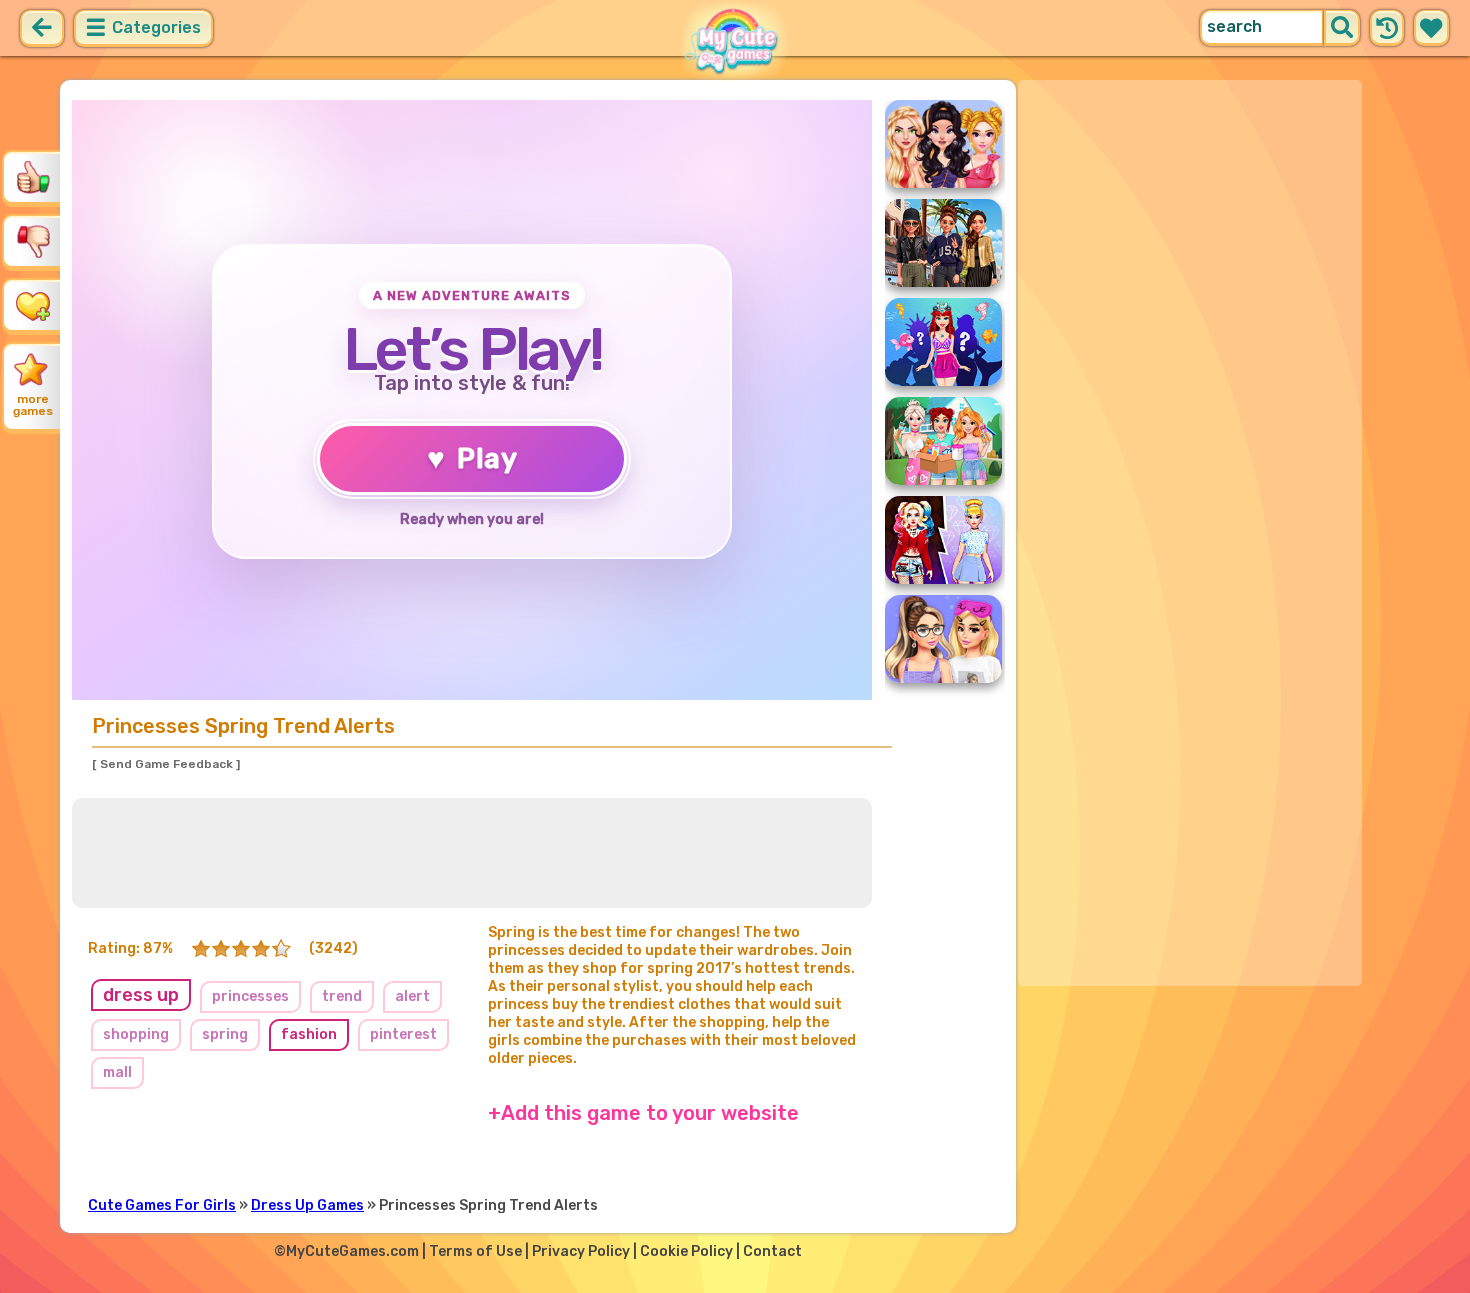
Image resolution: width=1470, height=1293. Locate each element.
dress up (141, 995)
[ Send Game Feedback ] (166, 764)
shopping (136, 1034)
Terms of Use (475, 1251)
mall (117, 1072)
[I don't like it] (33, 241)
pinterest (403, 1034)
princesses (250, 996)
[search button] (1342, 28)
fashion (309, 1034)
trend (342, 996)
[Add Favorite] (33, 305)
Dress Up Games (307, 1205)
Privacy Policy (581, 1251)
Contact (772, 1251)
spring (225, 1034)
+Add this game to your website (643, 1113)
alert (412, 996)
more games (33, 405)
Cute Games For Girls (162, 1205)
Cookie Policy (686, 1251)
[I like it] (33, 177)
